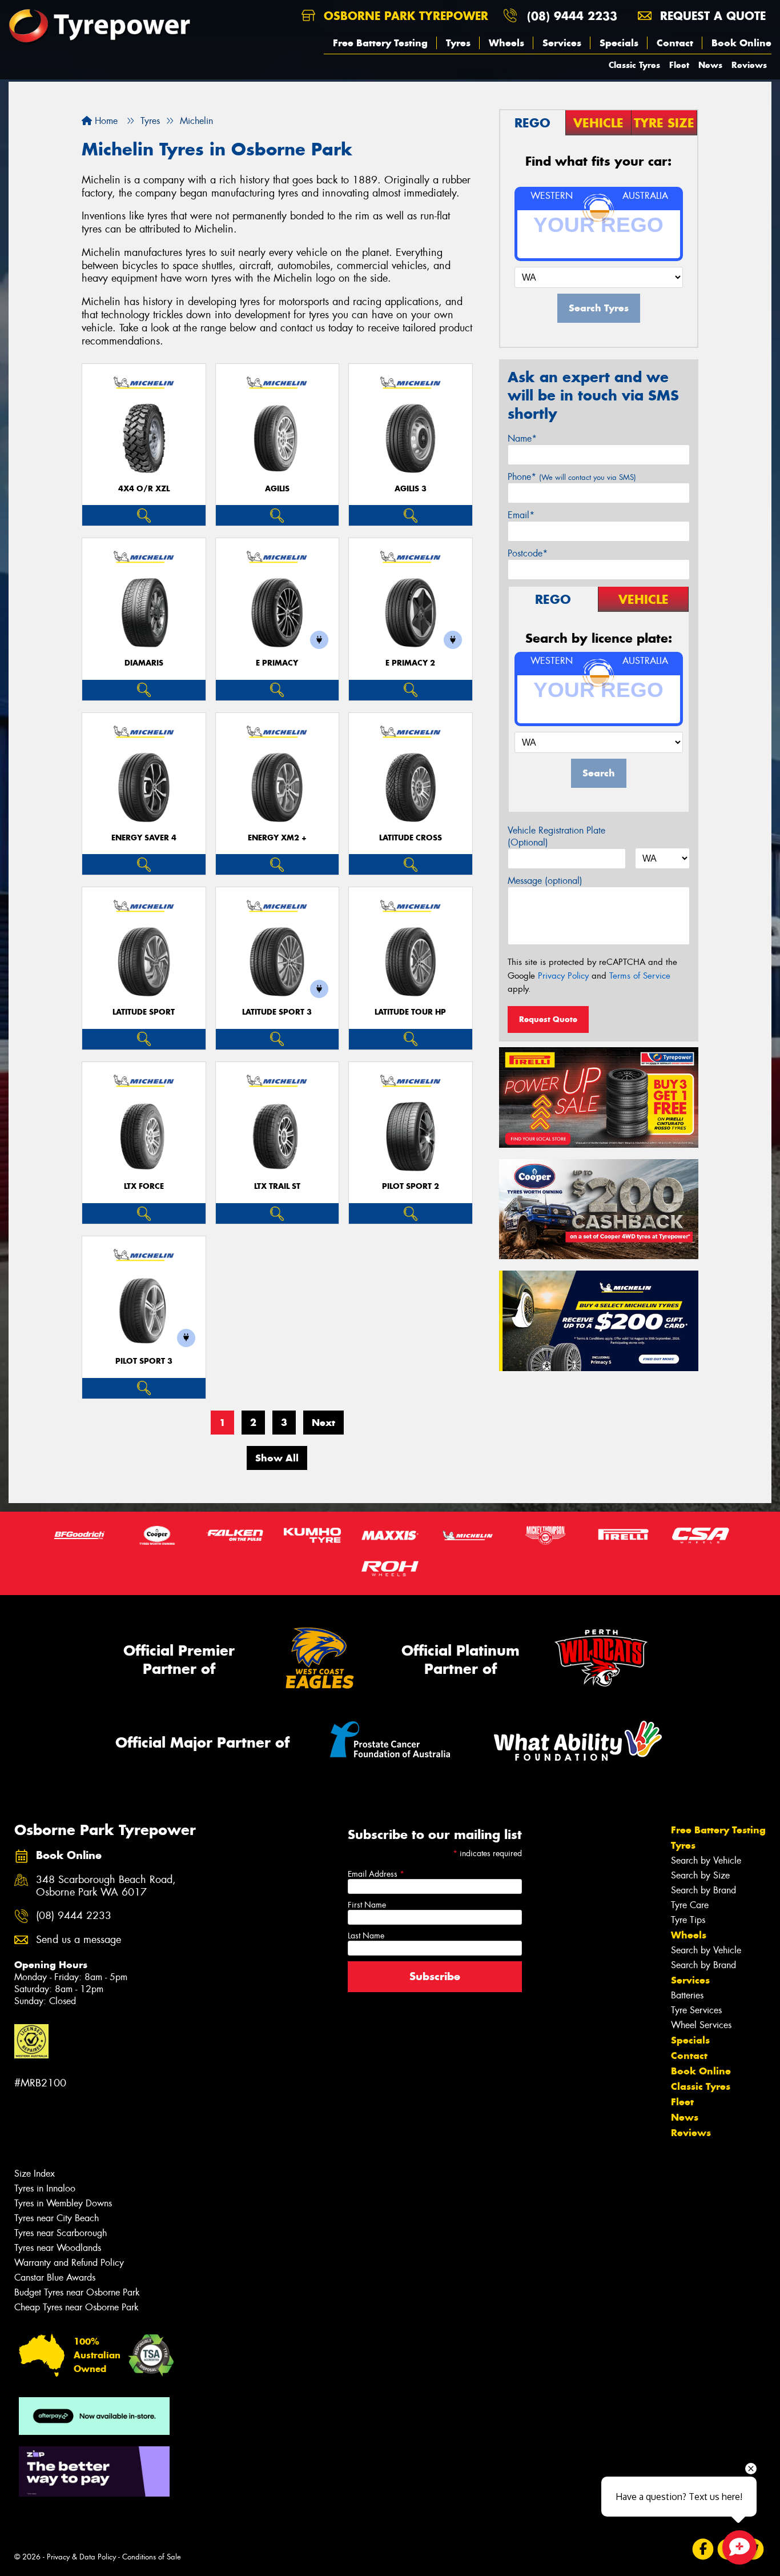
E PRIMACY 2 (410, 663)
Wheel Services (701, 2025)
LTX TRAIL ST (277, 1186)
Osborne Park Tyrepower (404, 16)
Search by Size (700, 1875)
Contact (675, 43)
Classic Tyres (634, 65)
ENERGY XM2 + (277, 838)
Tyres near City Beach (57, 2218)
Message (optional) (545, 881)
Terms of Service (640, 976)
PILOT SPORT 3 (144, 1361)
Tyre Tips (688, 1920)
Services (562, 43)
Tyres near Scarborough (61, 2233)
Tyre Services (696, 2010)
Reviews (749, 65)
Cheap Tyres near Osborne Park (77, 2307)
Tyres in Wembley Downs (63, 2203)
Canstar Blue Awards (55, 2277)
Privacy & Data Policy (81, 2557)
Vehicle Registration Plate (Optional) (556, 836)
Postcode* (528, 553)
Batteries (687, 1995)
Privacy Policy (563, 976)
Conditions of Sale (152, 2557)
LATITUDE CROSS (411, 838)
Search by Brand (703, 1890)
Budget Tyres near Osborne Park (77, 2292)
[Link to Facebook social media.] (703, 2549)
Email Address (376, 1874)
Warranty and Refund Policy (69, 2263)
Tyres (458, 43)
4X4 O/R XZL (144, 489)
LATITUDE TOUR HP (410, 1012)
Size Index (35, 2174)
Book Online (741, 43)
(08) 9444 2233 (572, 16)
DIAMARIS (144, 663)
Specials (619, 43)
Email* (521, 515)
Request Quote (548, 1019)
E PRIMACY (277, 663)
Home (105, 121)
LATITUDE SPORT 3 (277, 1012)
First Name (367, 1905)
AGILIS (277, 489)
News (710, 65)
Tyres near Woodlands (58, 2248)
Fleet (679, 65)
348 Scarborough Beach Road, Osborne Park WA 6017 (106, 1886)
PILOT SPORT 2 (411, 1186)
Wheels (506, 43)
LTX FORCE (144, 1186)
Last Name (366, 1936)
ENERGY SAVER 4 (144, 838)
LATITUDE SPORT (144, 1012)
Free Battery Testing (380, 43)
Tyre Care (690, 1905)
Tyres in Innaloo (45, 2188)
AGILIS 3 (411, 489)
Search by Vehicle (706, 1860)
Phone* (572, 477)
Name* (522, 438)
